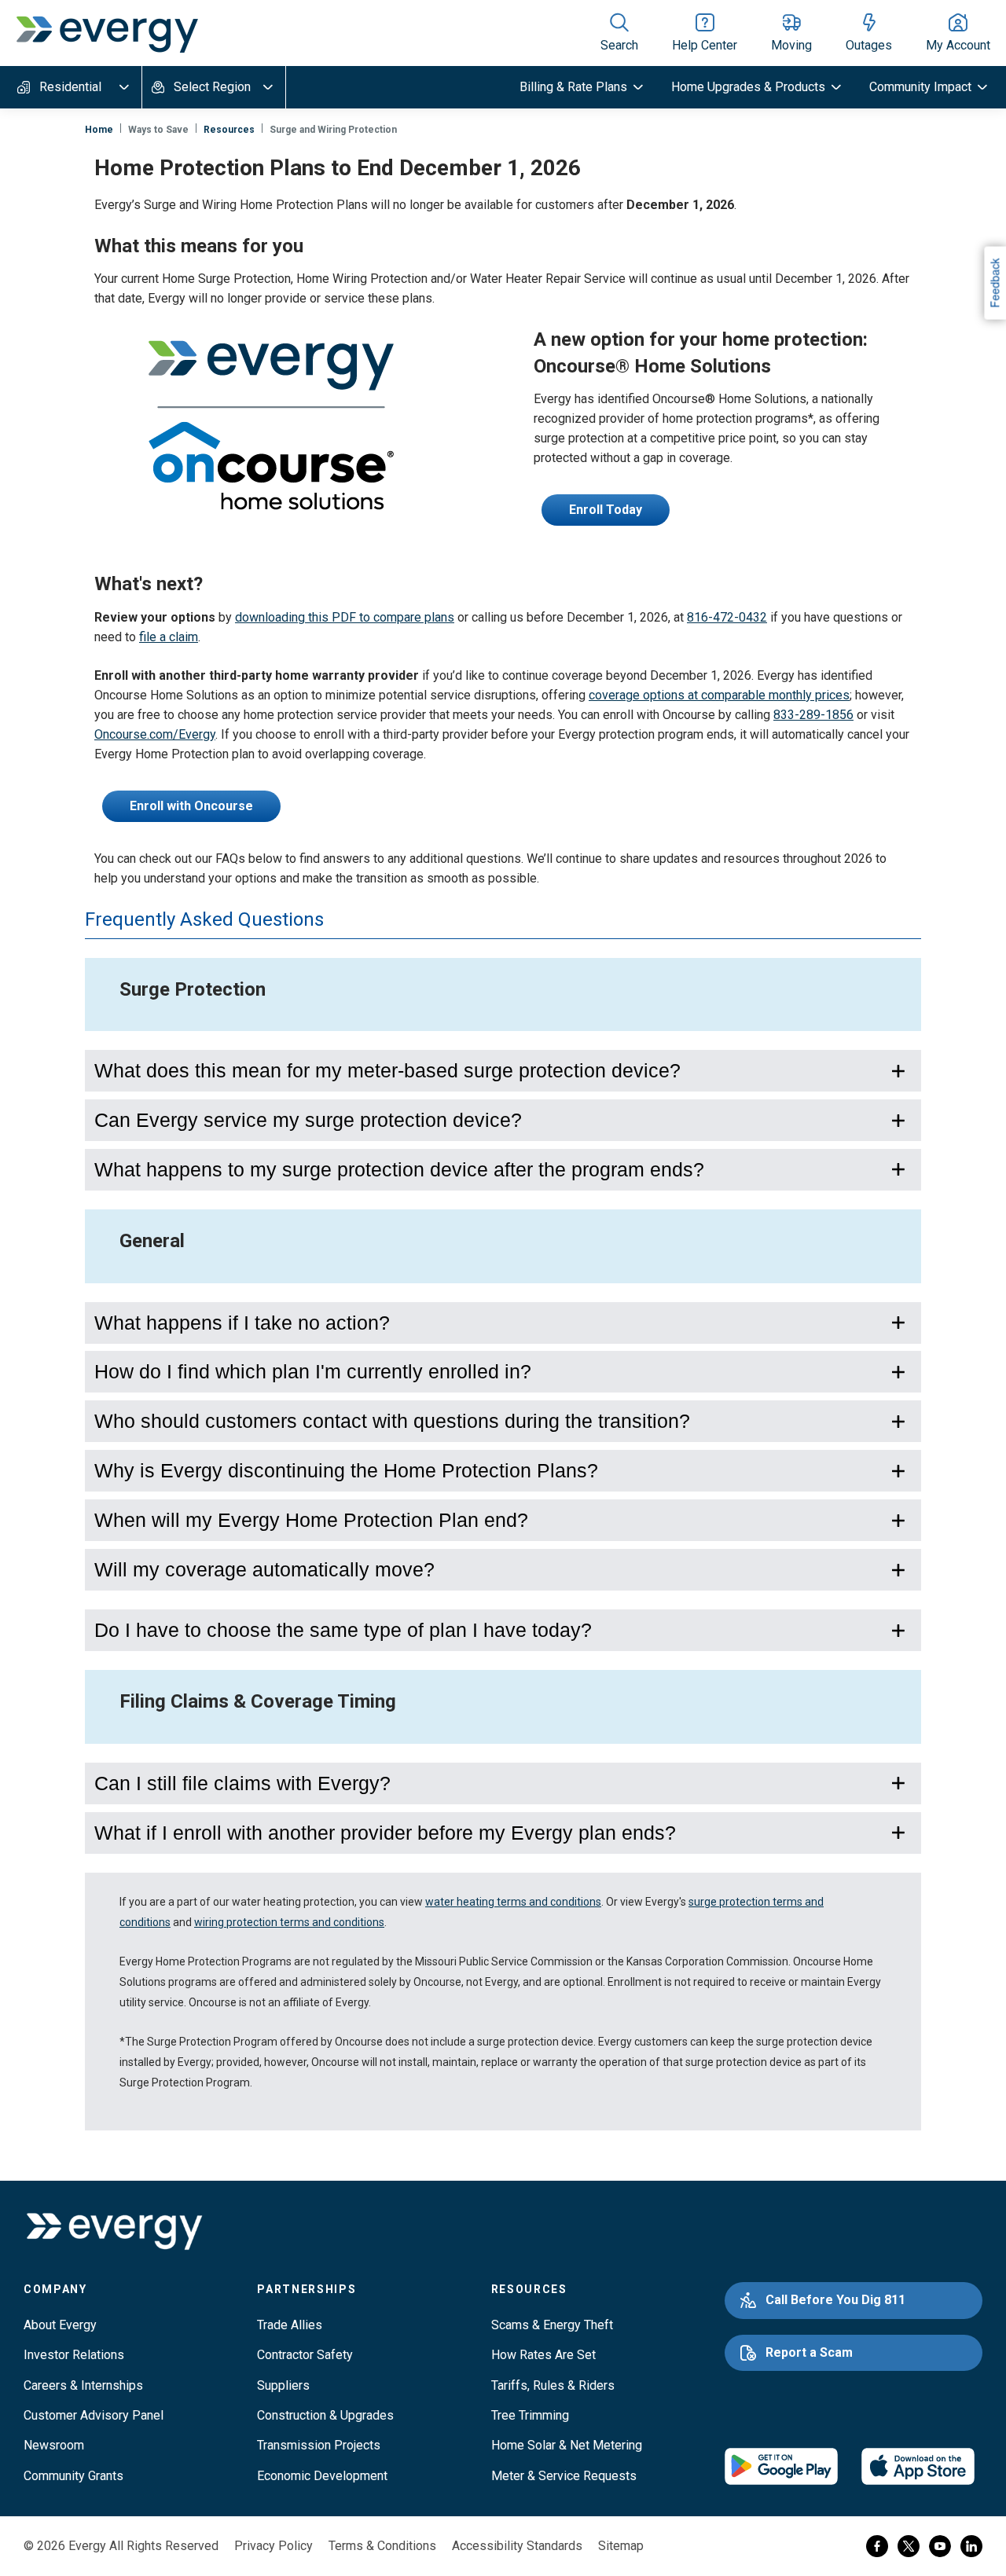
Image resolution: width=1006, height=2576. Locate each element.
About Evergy (60, 2325)
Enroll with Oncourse (191, 806)
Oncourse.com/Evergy (155, 734)
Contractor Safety (305, 2355)
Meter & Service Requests (564, 2476)
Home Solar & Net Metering (567, 2445)
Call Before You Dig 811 (835, 2300)
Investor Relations (74, 2355)
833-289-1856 (813, 715)
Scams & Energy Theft (552, 2325)
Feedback (994, 283)
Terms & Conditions (382, 2546)
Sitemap (621, 2546)
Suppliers (283, 2385)
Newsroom (54, 2445)
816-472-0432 (727, 617)
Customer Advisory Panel (94, 2415)
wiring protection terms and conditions (289, 1922)
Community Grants (73, 2476)
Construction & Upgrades (325, 2415)
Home (99, 130)
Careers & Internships (83, 2385)
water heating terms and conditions (513, 1902)
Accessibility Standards (517, 2546)
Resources (229, 130)
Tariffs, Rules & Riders (553, 2385)
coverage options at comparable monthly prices (719, 695)
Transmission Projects (319, 2445)
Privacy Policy (274, 2546)
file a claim (169, 637)
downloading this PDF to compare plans (345, 617)
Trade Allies (290, 2325)
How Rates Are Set (543, 2355)
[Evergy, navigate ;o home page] (114, 2232)
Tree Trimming (530, 2415)
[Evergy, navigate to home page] (107, 33)
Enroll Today (606, 510)
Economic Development (322, 2476)
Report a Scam (809, 2352)
